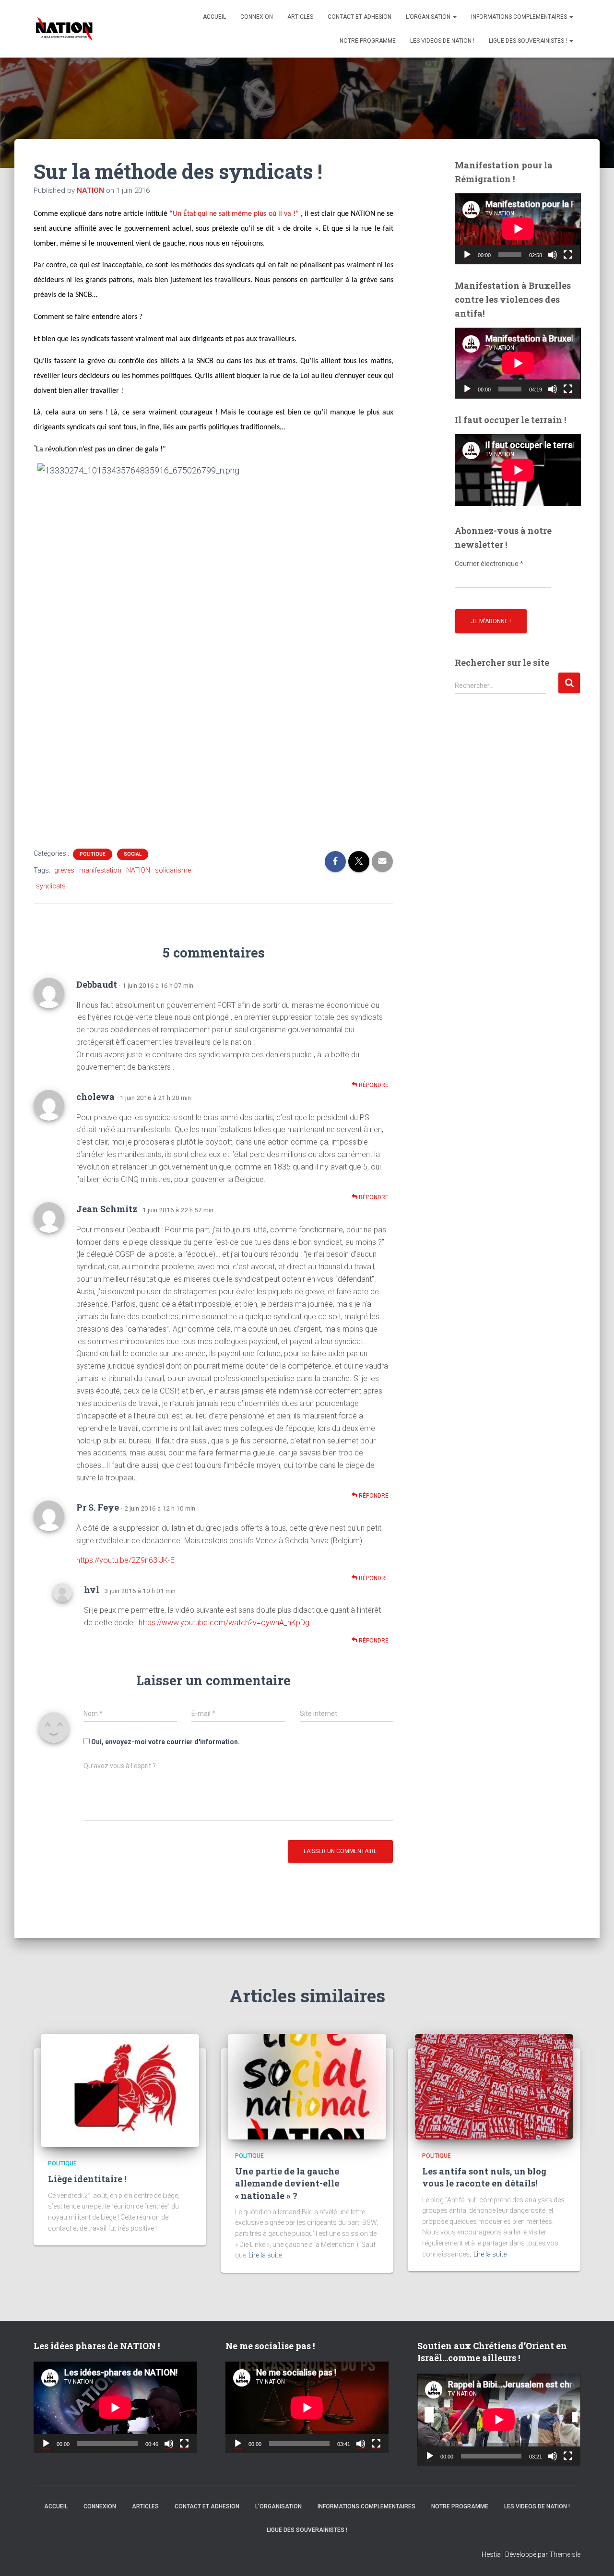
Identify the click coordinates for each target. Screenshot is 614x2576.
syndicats (51, 886)
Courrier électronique (489, 564)
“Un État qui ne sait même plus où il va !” (234, 214)
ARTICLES (300, 17)
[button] (454, 17)
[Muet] (553, 255)
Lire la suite (265, 2255)
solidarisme (173, 870)
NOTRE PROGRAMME (368, 41)
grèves (64, 870)
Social (133, 854)
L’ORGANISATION (429, 17)
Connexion (257, 17)
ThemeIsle (565, 2554)
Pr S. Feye (98, 1507)
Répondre (373, 1085)
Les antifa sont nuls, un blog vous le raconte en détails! (484, 2177)
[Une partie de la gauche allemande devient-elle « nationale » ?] (307, 2086)
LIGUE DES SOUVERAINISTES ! (529, 41)
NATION (138, 870)
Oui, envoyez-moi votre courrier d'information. (165, 1742)
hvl (92, 1590)
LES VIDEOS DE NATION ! (442, 41)
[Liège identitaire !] (120, 2090)
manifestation (100, 870)
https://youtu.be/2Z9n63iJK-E (125, 1560)
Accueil (214, 17)
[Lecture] (467, 255)
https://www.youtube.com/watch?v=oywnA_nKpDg (224, 1623)
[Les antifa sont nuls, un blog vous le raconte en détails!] (494, 2086)
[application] (518, 229)
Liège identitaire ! (87, 2179)
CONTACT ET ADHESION (360, 17)
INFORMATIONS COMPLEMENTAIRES (520, 17)
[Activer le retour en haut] (595, 2557)
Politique (93, 854)
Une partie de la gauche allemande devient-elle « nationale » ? (287, 2183)
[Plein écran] (568, 255)
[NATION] (64, 29)
